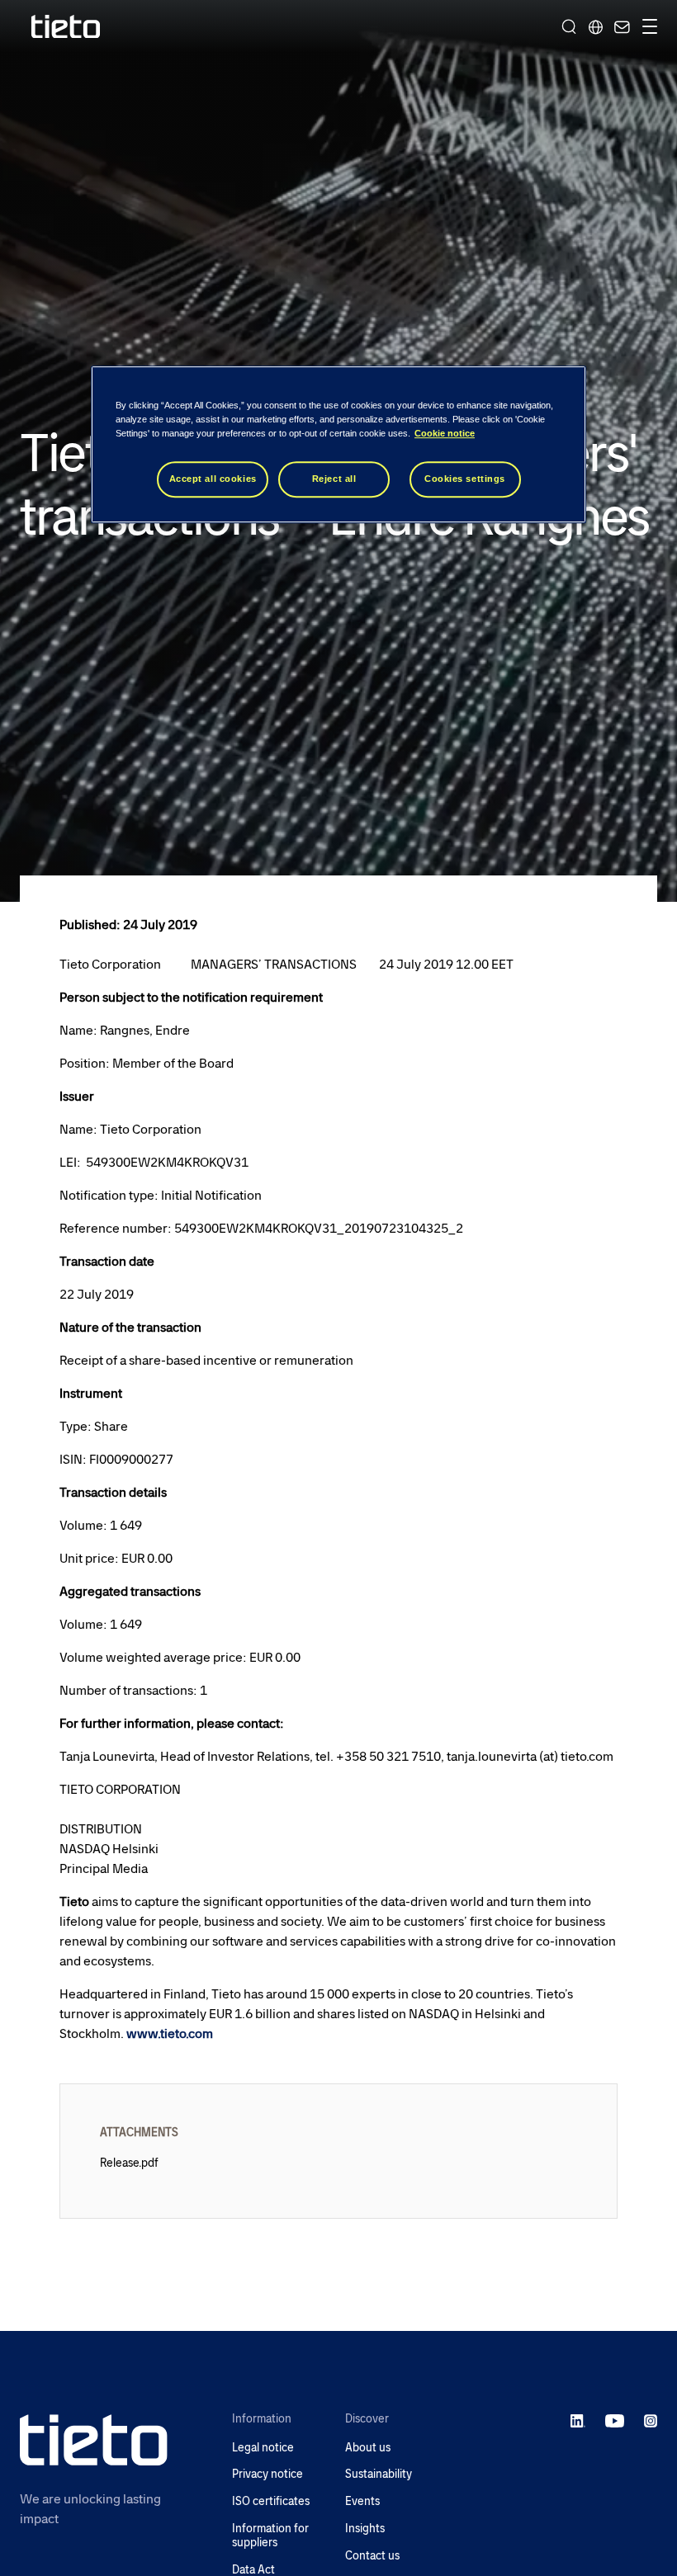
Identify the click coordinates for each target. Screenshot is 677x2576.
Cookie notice (445, 434)
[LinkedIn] (578, 2420)
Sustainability (379, 2474)
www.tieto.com (170, 2033)
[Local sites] (595, 26)
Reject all (334, 479)
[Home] (66, 27)
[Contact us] (620, 26)
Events (362, 2501)
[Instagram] (651, 2420)
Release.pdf (129, 2163)
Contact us (372, 2556)
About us (368, 2448)
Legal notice (263, 2448)
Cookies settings (465, 479)
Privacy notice (267, 2474)
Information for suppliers (270, 2536)
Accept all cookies (213, 479)
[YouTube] (615, 2420)
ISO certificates (271, 2501)
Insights (365, 2529)
